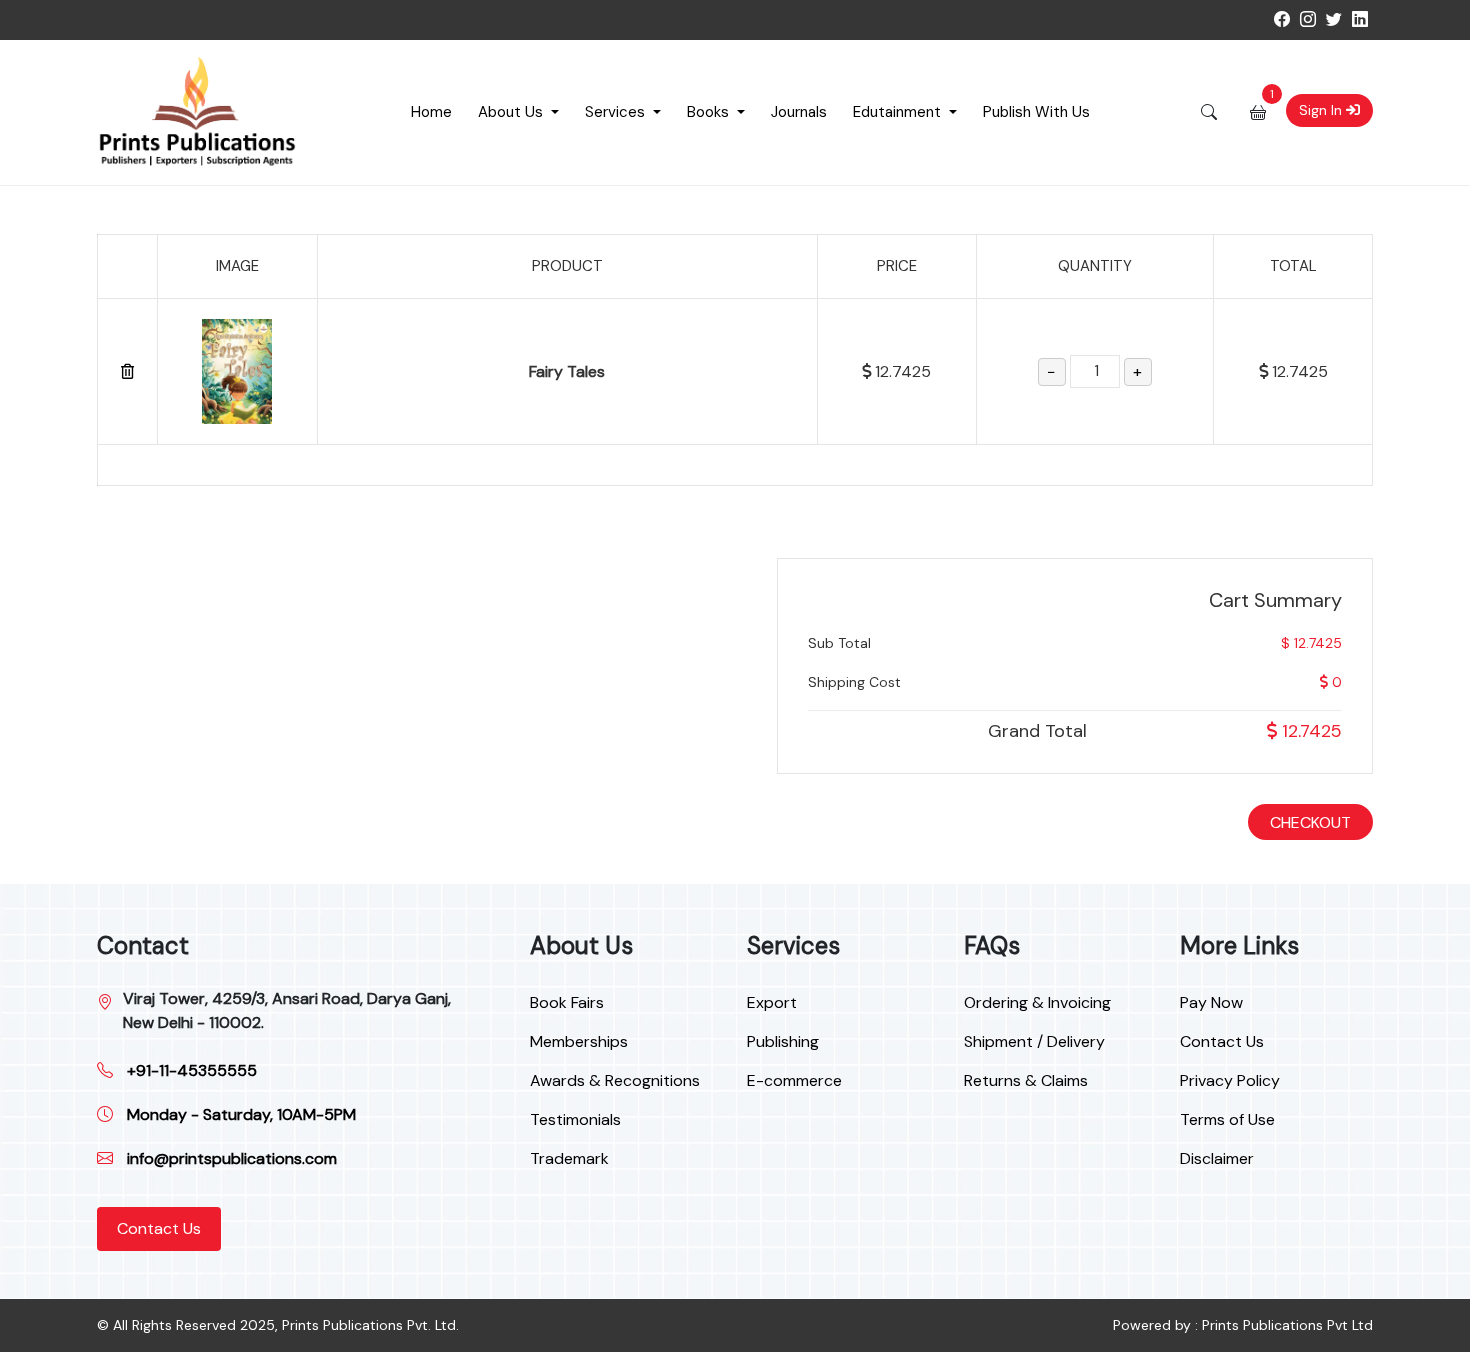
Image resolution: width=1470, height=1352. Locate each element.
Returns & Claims (1026, 1080)
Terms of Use (1227, 1119)
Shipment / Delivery (1034, 1041)
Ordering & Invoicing (1037, 1002)
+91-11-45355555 (190, 1070)
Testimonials (575, 1119)
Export (772, 1002)
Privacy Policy (1230, 1080)
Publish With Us (1036, 112)
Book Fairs (567, 1002)
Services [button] (617, 112)
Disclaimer (1217, 1158)
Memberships (579, 1041)
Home (431, 112)
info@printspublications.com (230, 1158)
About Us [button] (512, 112)
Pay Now (1211, 1002)
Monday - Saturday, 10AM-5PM (239, 1114)
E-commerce (794, 1080)
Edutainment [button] (899, 112)
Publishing (783, 1041)
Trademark (569, 1158)
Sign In (1322, 110)
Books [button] (710, 112)
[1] (1258, 111)
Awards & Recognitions (615, 1080)
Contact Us (159, 1228)
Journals (799, 112)
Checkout (1310, 822)
